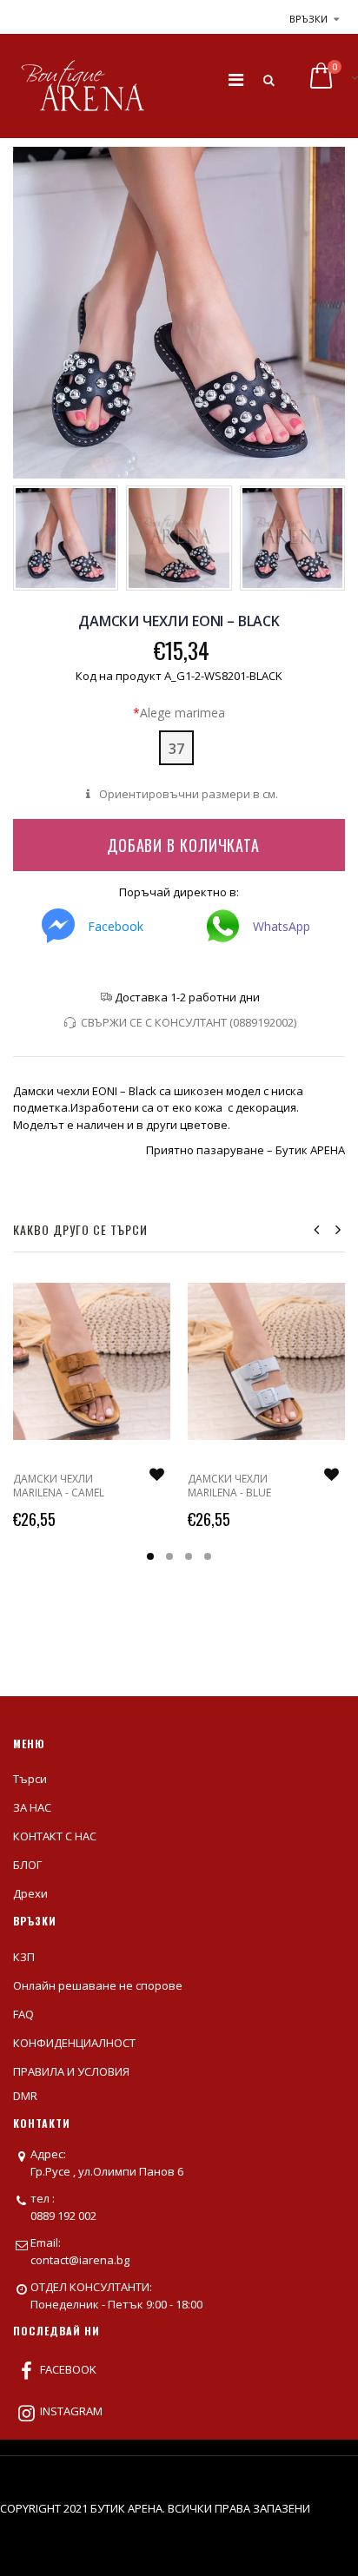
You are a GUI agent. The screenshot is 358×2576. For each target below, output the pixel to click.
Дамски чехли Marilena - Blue (229, 1486)
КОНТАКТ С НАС (55, 1836)
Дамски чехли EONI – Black (179, 621)
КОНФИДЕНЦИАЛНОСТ (74, 2043)
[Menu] (236, 79)
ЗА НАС (32, 1807)
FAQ (23, 2014)
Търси (30, 1779)
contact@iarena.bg (80, 2260)
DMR (25, 2096)
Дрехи (30, 1893)
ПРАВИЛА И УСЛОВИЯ (71, 2071)
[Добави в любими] (156, 1475)
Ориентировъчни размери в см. (187, 794)
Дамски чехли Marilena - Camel (59, 1486)
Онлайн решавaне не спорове (98, 1985)
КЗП (24, 1957)
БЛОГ (27, 1865)
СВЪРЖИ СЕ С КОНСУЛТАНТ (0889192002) (188, 1022)
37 (176, 749)
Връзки (308, 19)
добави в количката (183, 845)
